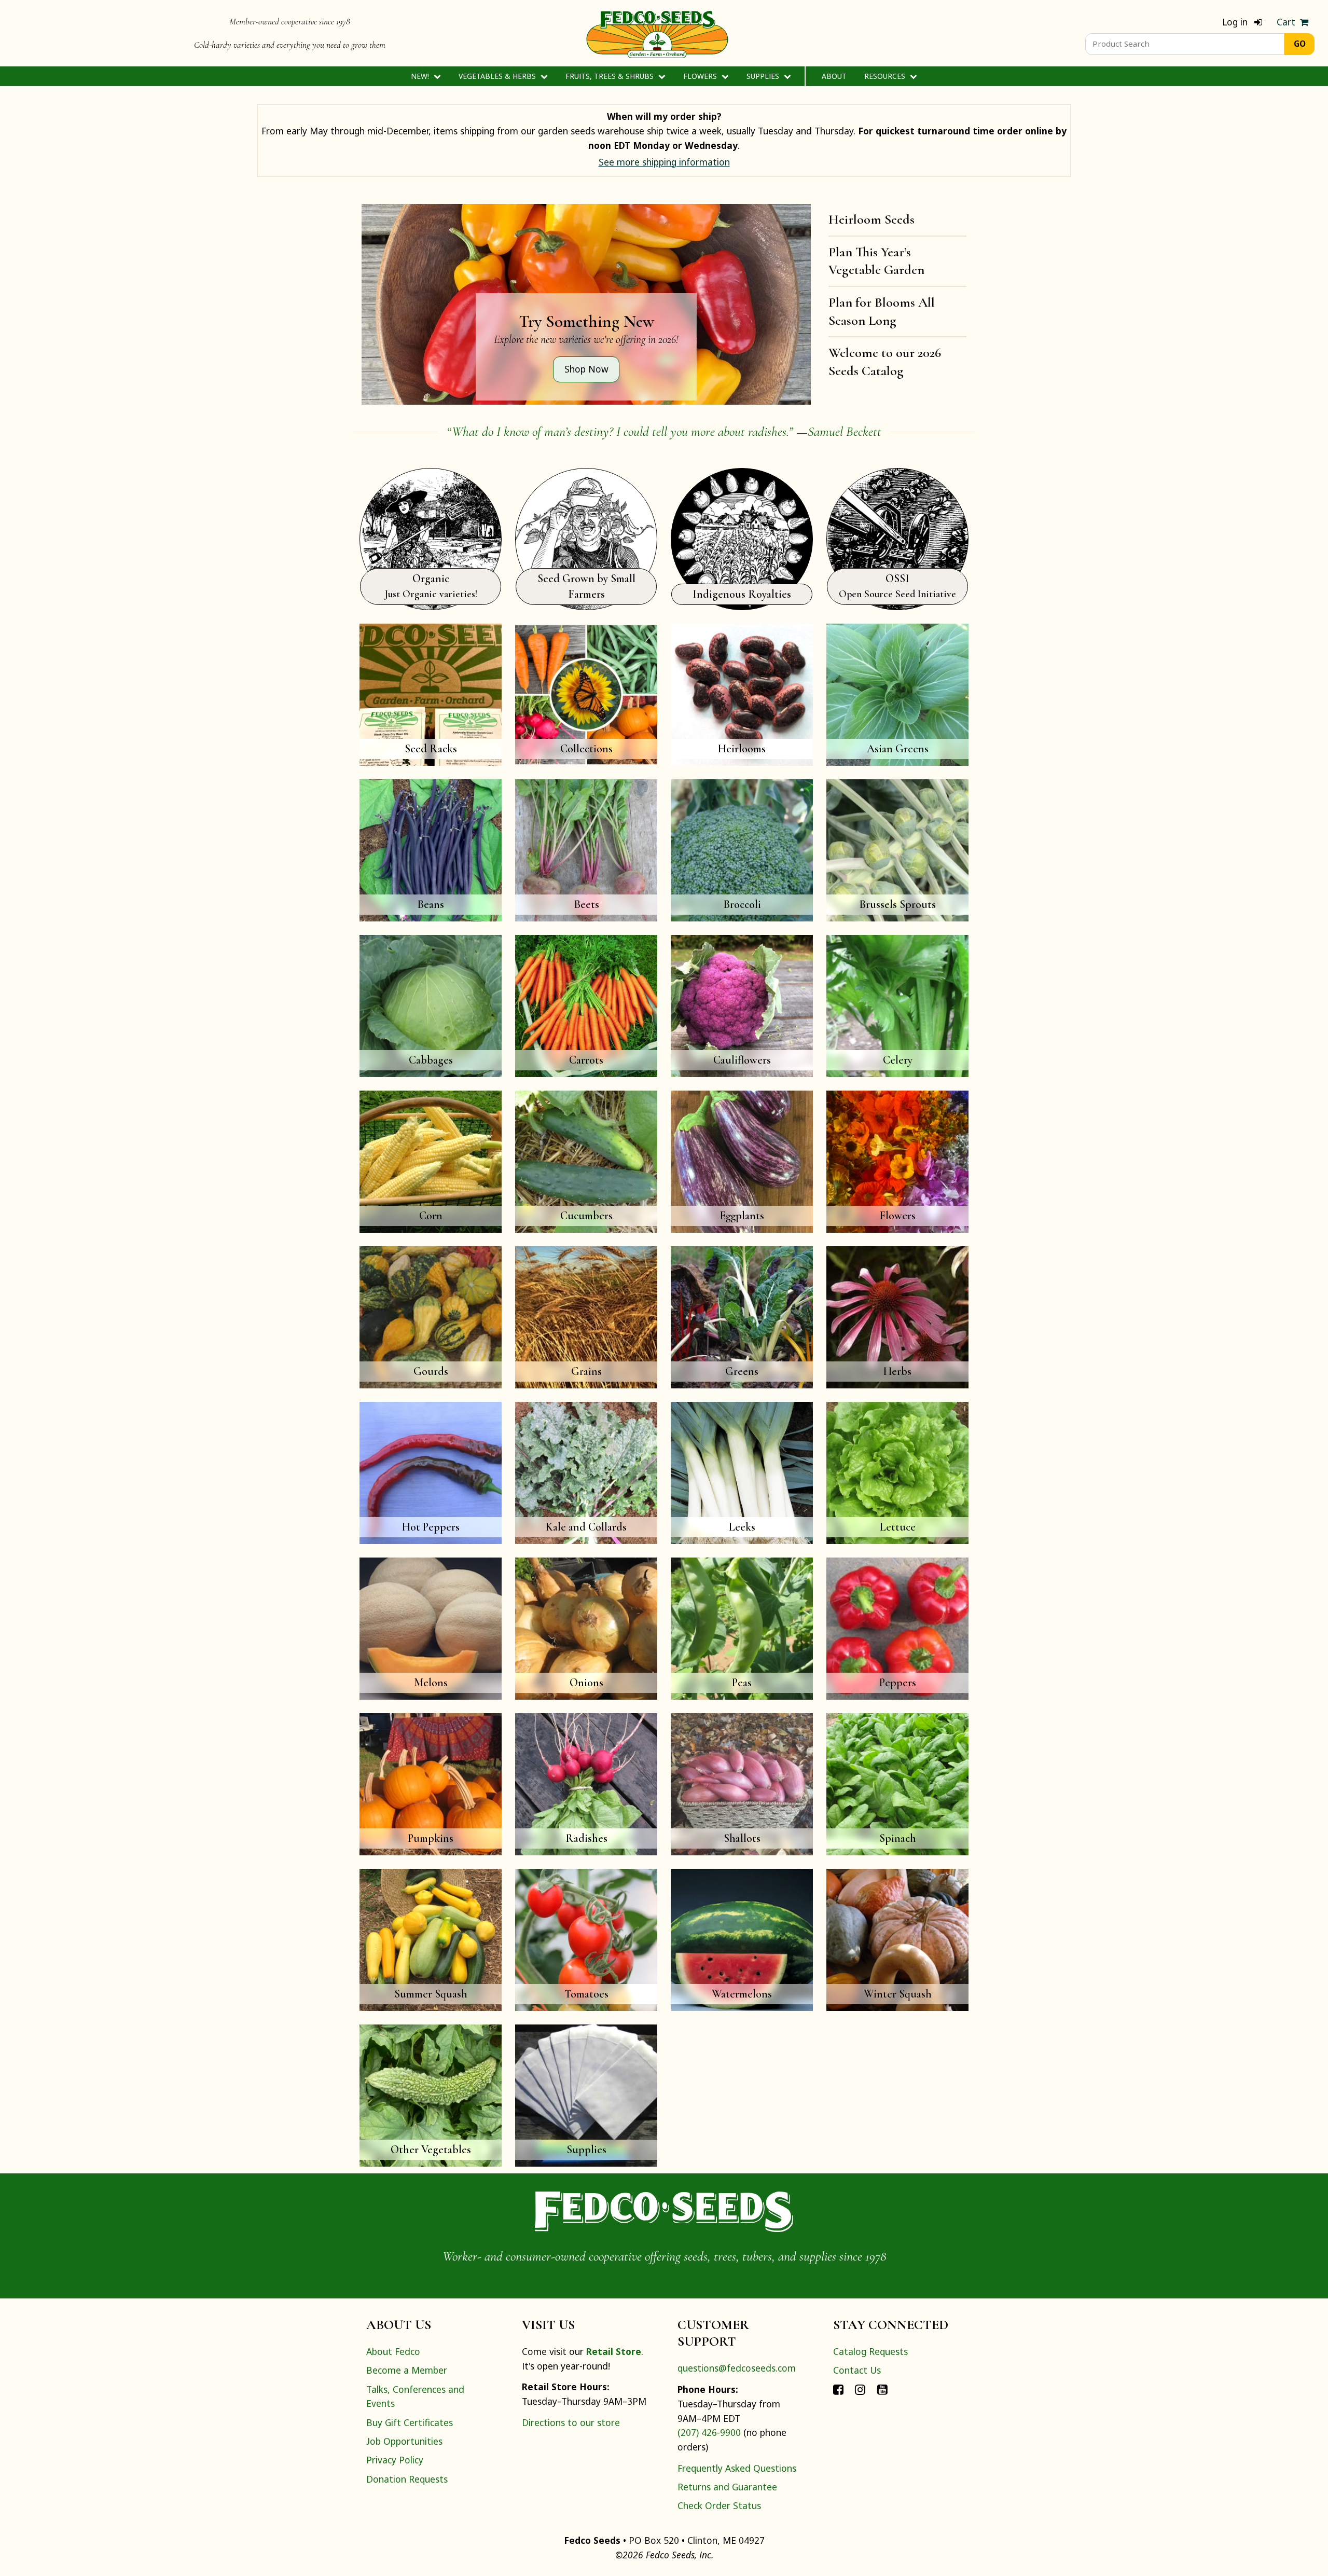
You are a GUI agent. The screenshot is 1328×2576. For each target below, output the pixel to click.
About (834, 76)
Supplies (764, 76)
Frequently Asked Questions (737, 2468)
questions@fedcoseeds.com (737, 2368)
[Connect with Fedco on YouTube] (882, 2389)
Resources (886, 76)
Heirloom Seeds (872, 219)
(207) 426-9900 (709, 2432)
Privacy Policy (395, 2460)
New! (421, 76)
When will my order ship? (664, 116)
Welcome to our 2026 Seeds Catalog (885, 362)
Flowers (701, 76)
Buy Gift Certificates (410, 2422)
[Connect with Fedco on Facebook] (838, 2389)
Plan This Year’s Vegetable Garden (876, 261)
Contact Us (857, 2370)
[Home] (657, 33)
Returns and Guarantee (727, 2487)
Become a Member (407, 2370)
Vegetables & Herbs (498, 76)
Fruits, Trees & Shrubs (611, 76)
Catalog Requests (870, 2351)
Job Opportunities (404, 2441)
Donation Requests (407, 2479)
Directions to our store (571, 2422)
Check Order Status (719, 2505)
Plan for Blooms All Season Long (882, 311)
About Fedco (393, 2351)
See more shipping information (664, 162)
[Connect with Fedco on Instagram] (860, 2389)
